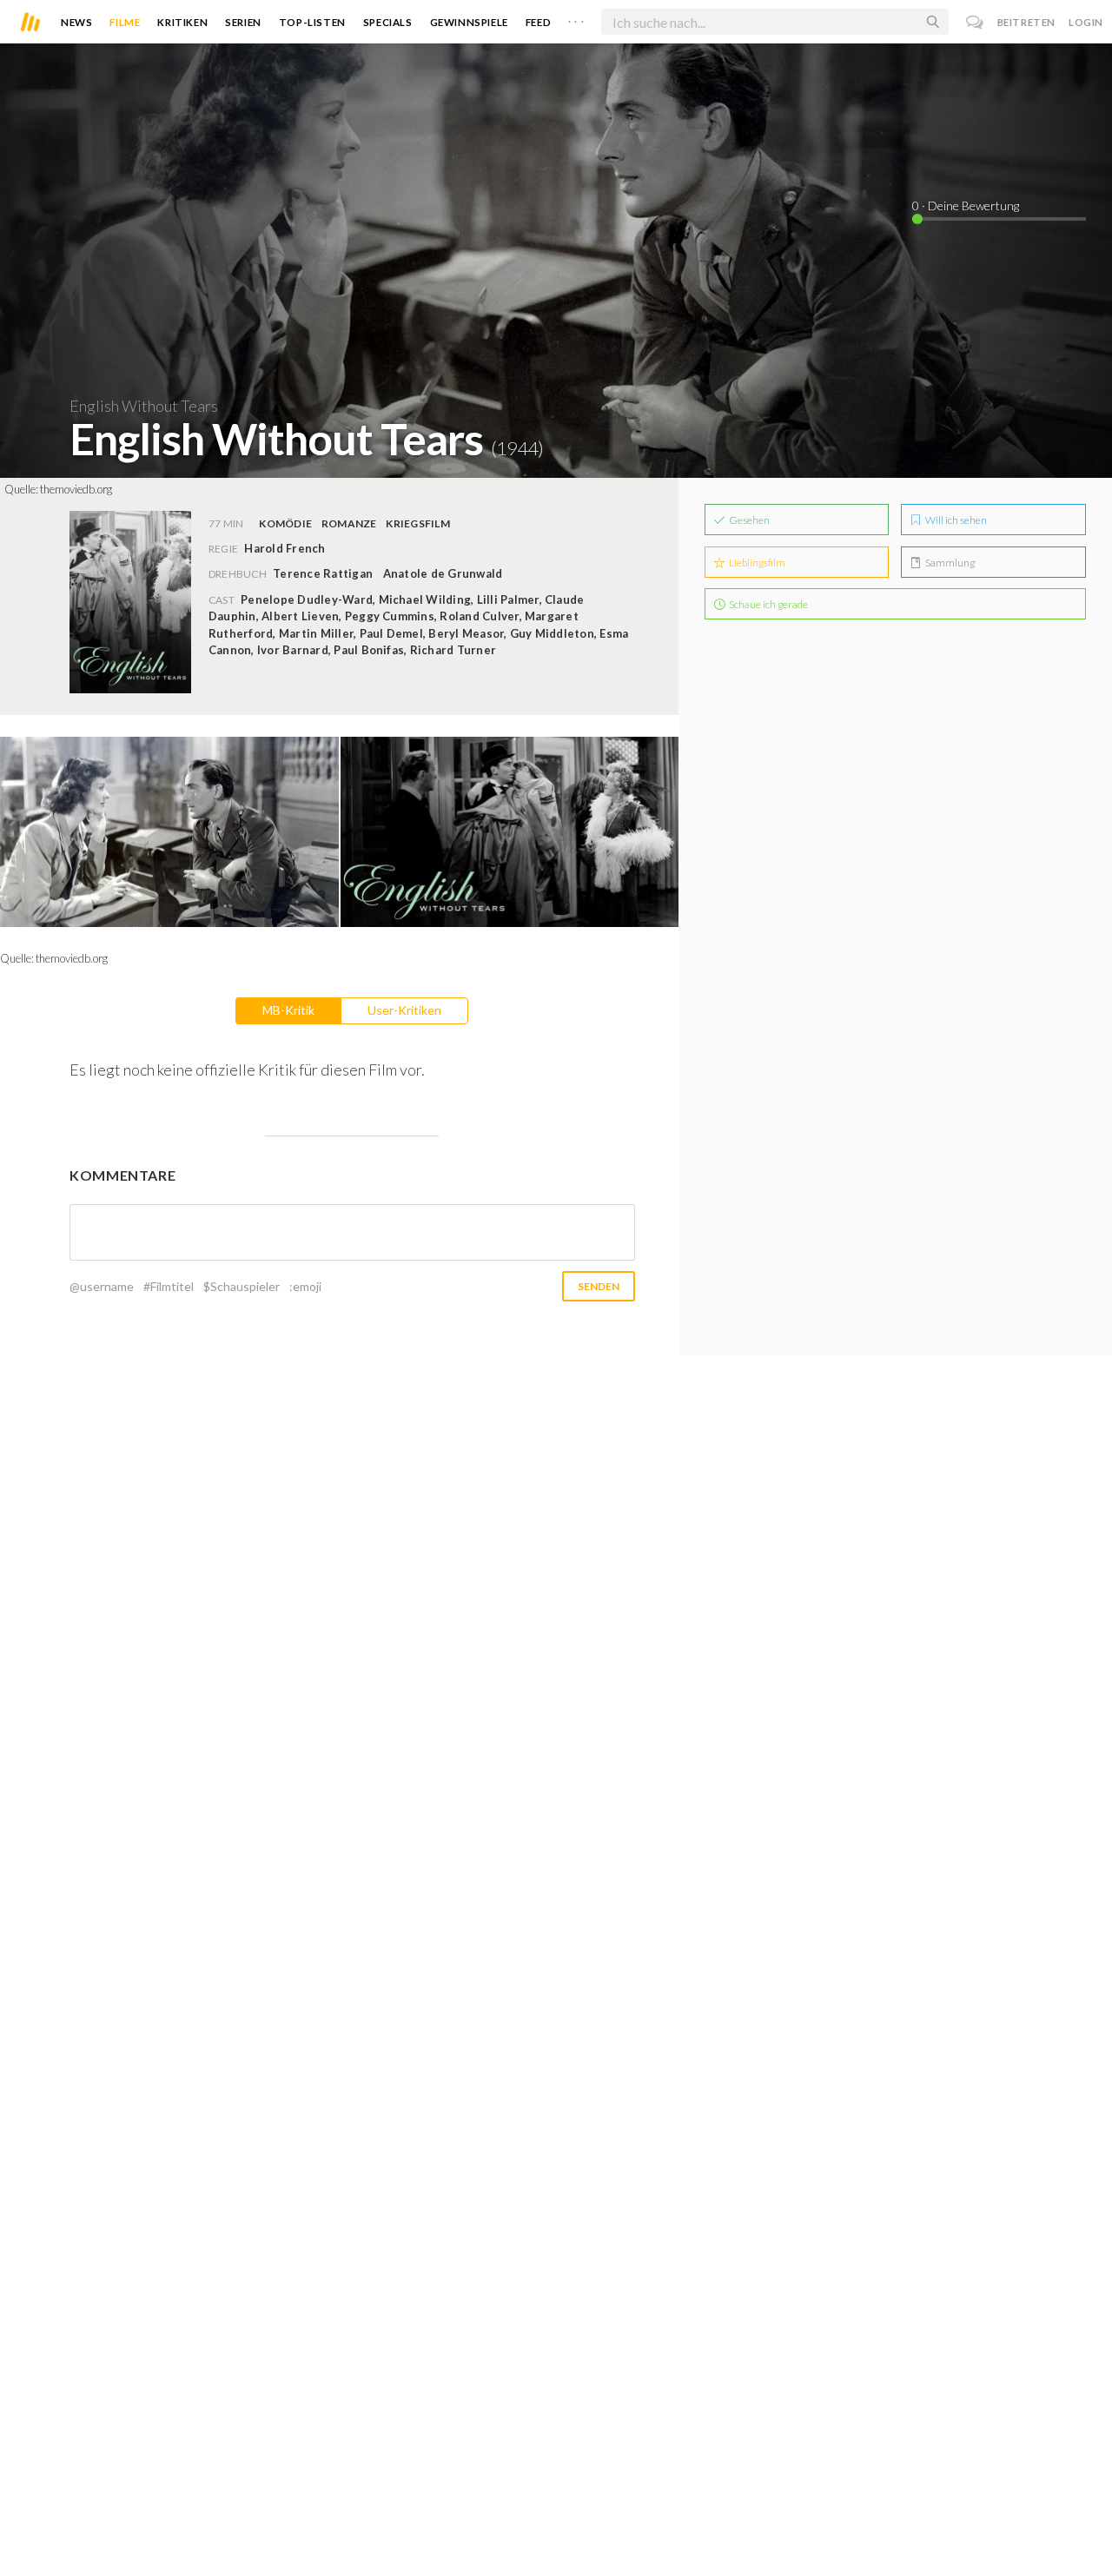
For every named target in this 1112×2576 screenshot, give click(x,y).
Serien (243, 22)
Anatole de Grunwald (443, 573)
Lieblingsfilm (756, 563)
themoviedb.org (76, 489)
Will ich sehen (955, 520)
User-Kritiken (404, 1010)
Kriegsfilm (417, 523)
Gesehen (748, 520)
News (76, 22)
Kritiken (182, 22)
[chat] (975, 22)
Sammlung (949, 563)
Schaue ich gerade (768, 604)
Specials (388, 22)
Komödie (285, 523)
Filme (125, 22)
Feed (538, 22)
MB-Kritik (288, 1010)
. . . (576, 18)
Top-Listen (312, 22)
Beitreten (1026, 22)
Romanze (349, 523)
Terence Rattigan (323, 573)
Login (1086, 22)
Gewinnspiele (469, 22)
